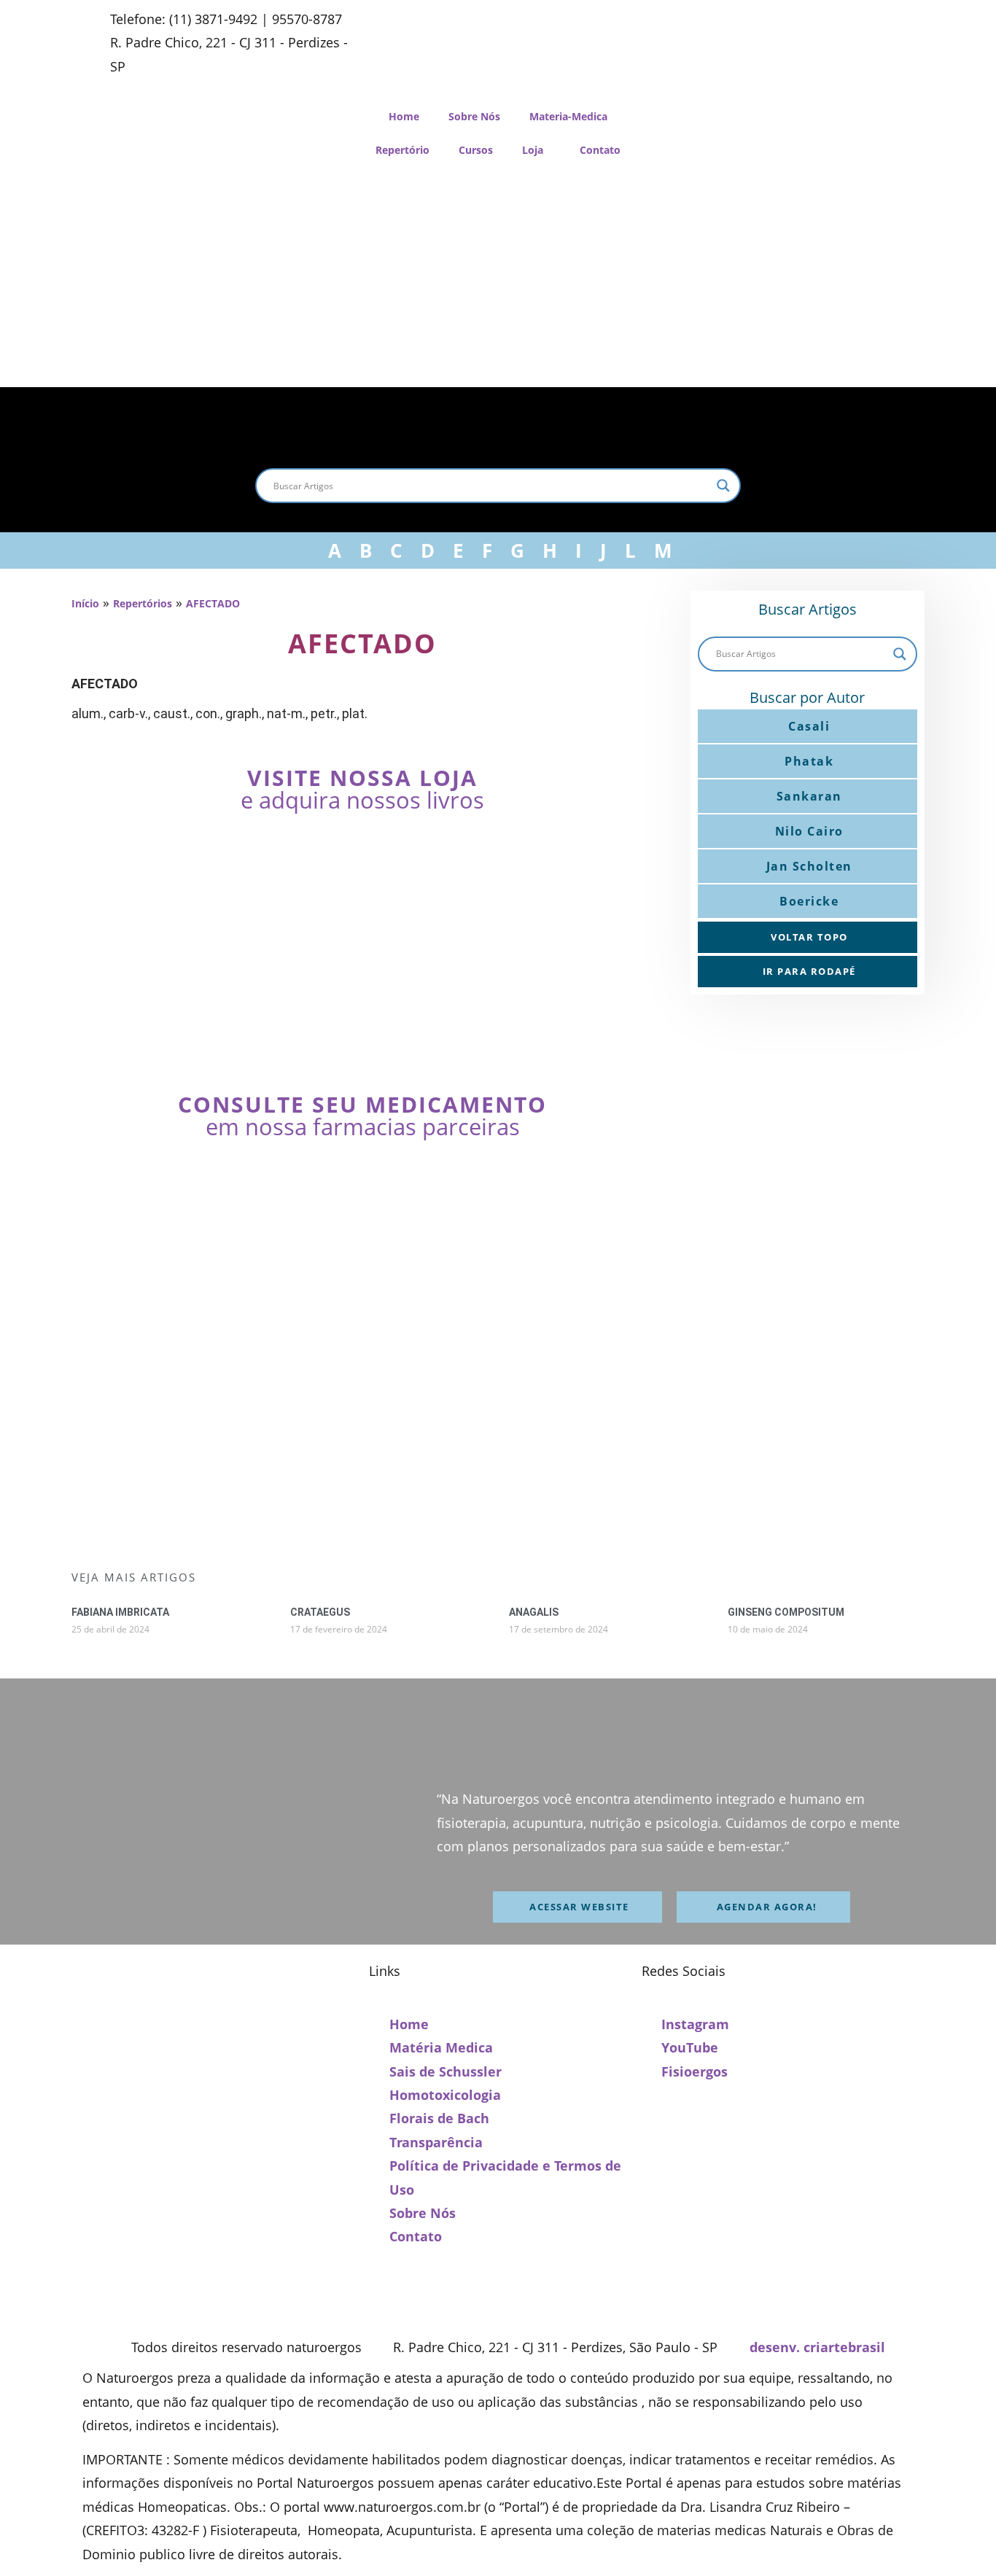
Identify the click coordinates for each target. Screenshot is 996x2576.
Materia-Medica (568, 116)
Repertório (402, 150)
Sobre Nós (474, 116)
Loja (533, 150)
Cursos (476, 150)
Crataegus (320, 1612)
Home (404, 116)
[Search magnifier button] (723, 486)
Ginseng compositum (786, 1612)
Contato (600, 150)
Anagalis (534, 1612)
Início (85, 603)
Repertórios (143, 603)
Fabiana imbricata (120, 1612)
